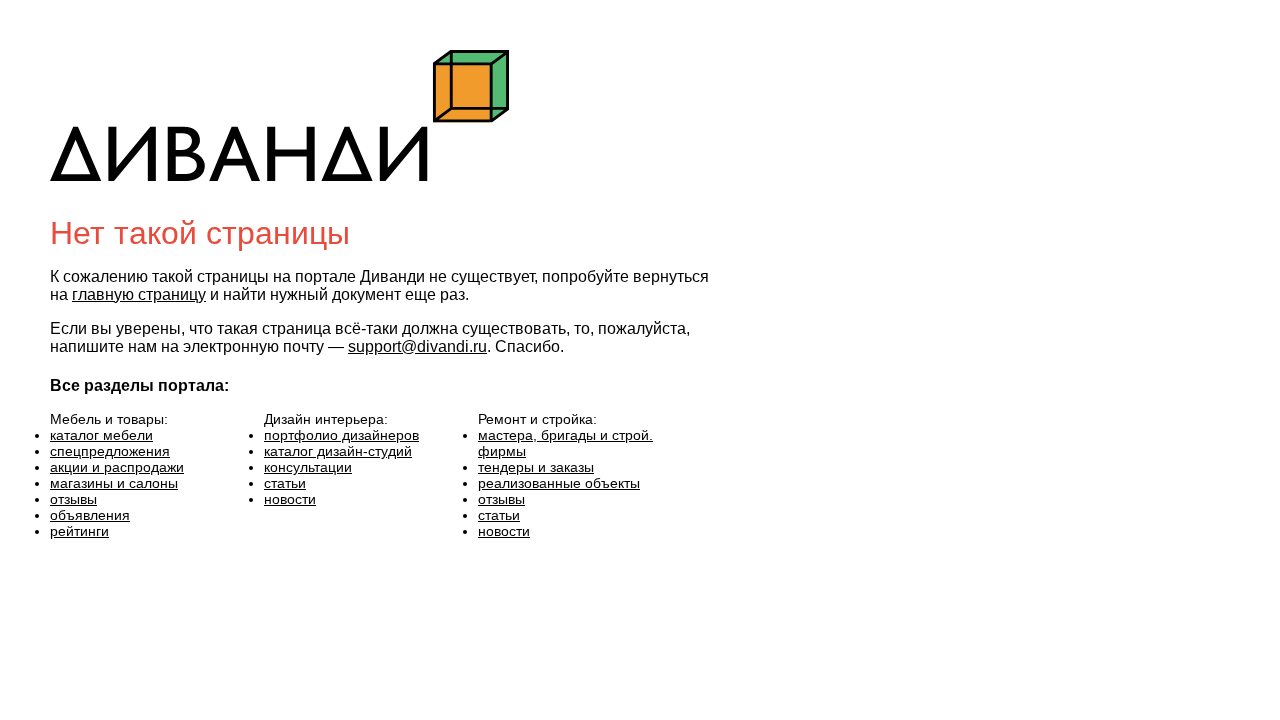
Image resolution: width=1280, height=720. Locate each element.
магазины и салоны (114, 483)
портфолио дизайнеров (341, 435)
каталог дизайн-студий (338, 451)
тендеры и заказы (536, 467)
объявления (90, 515)
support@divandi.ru (417, 346)
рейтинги (79, 531)
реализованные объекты (559, 483)
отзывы (73, 499)
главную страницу (139, 294)
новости (290, 499)
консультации (308, 467)
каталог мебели (101, 435)
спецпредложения (110, 451)
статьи (285, 483)
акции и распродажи (117, 467)
